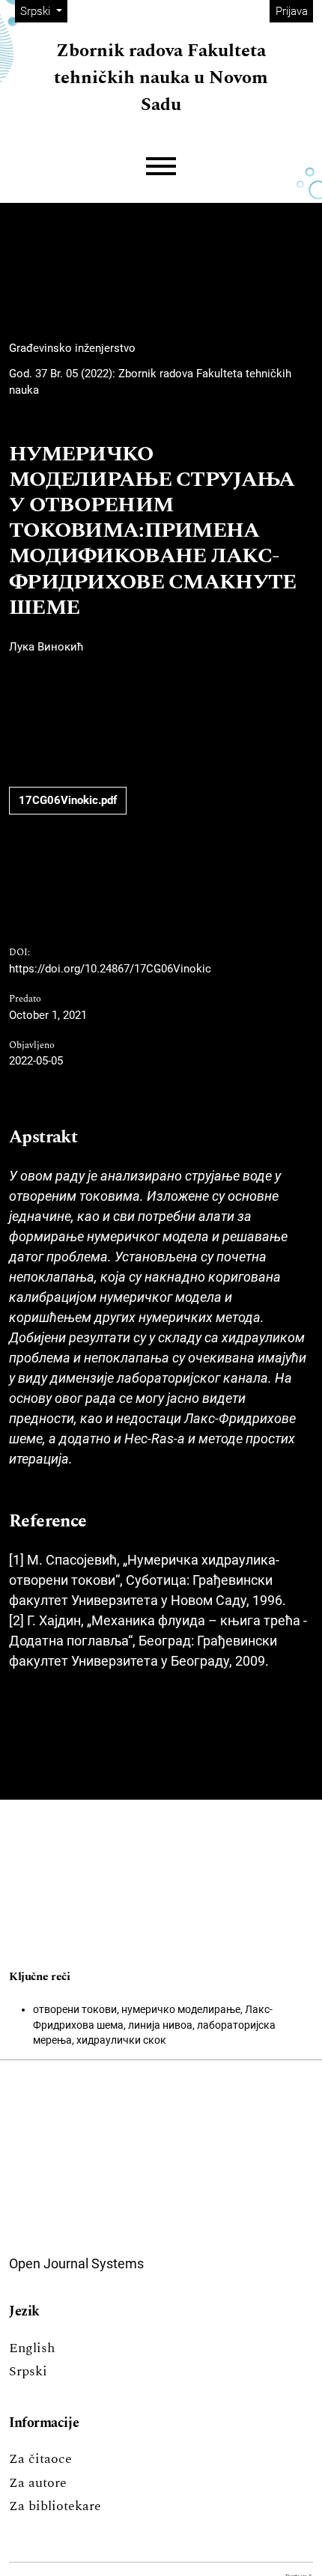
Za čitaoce (40, 2459)
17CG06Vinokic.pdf (68, 800)
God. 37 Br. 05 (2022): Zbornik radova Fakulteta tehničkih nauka (150, 382)
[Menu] (161, 167)
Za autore (38, 2483)
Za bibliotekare (55, 2506)
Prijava (292, 11)
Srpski (28, 2371)
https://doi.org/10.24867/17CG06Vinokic (110, 969)
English (32, 2348)
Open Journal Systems (76, 2263)
